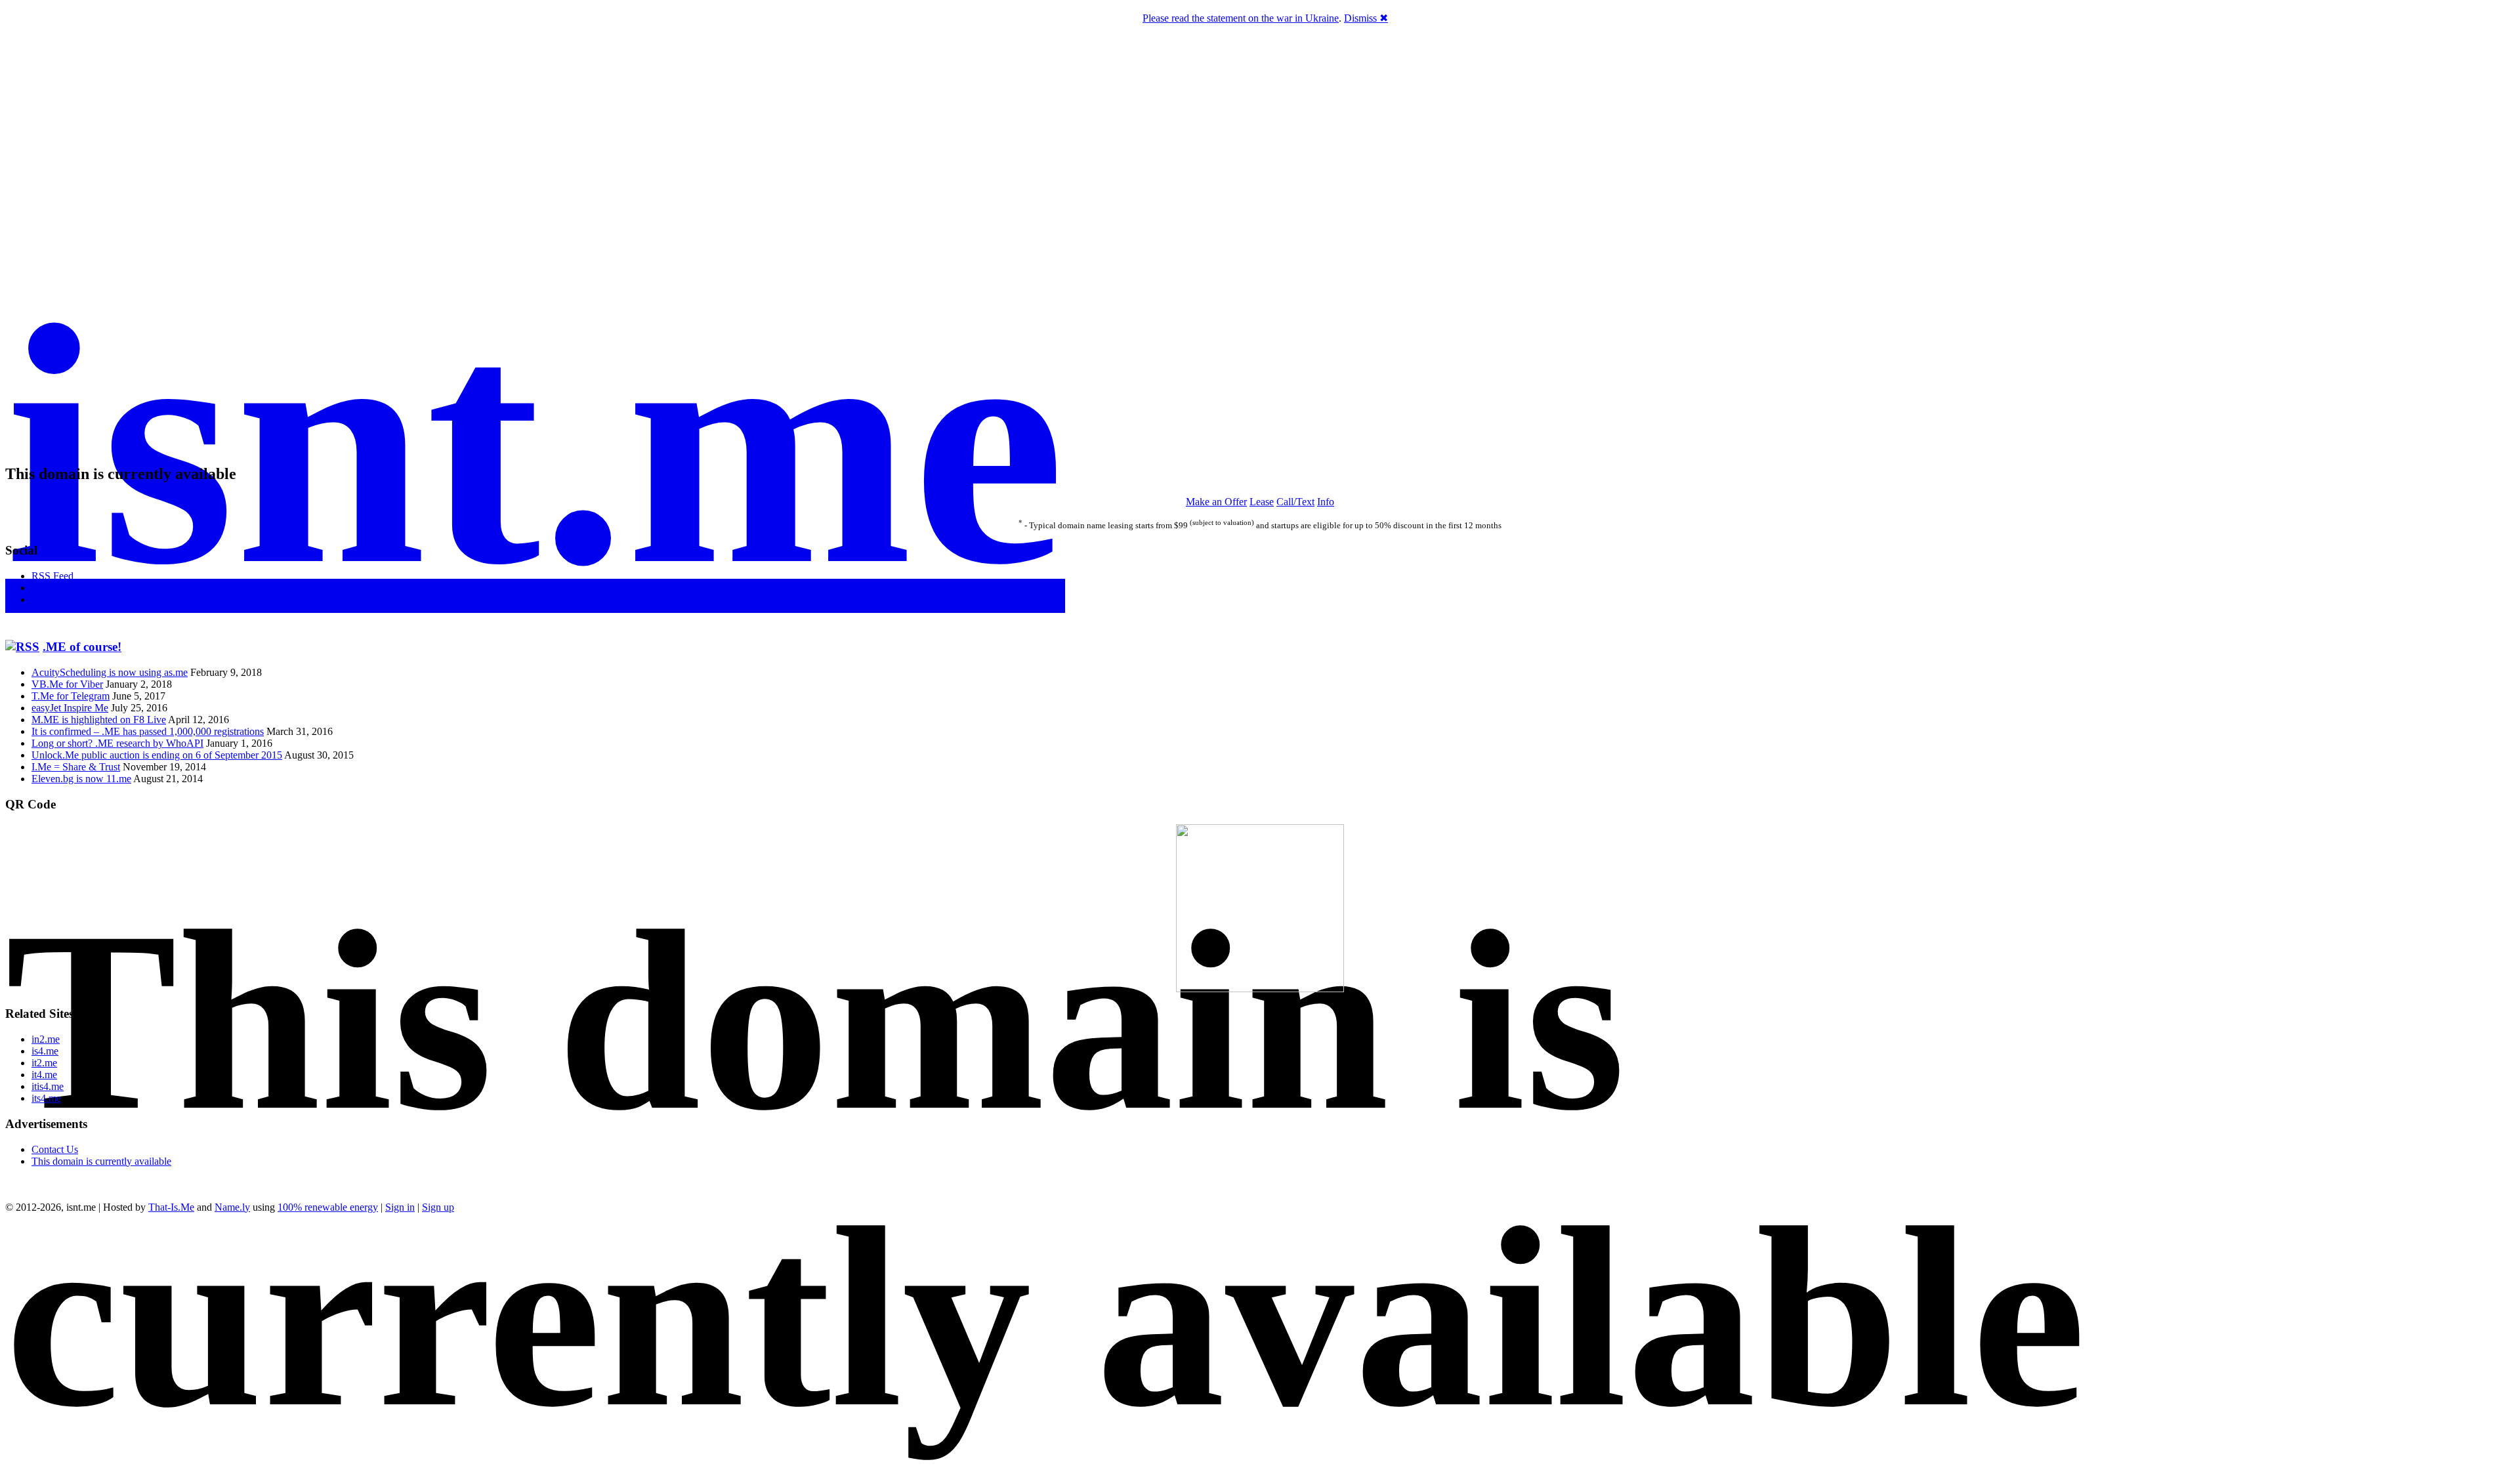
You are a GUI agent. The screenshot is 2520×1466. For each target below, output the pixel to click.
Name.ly (232, 1207)
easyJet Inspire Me (70, 708)
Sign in (400, 1207)
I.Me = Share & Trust (76, 767)
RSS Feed (52, 576)
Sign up (438, 1207)
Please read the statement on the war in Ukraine (1241, 18)
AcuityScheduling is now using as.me (110, 672)
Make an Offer (1216, 502)
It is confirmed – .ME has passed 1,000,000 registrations (148, 731)
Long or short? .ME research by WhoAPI (117, 743)
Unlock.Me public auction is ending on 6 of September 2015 (157, 755)
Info (1326, 502)
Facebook (52, 588)
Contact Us (55, 1149)
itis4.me (48, 1086)
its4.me (46, 1098)
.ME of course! (82, 647)
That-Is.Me (171, 1207)
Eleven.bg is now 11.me (81, 779)
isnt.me (535, 445)
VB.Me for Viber (67, 684)
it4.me (44, 1075)
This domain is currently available (101, 1161)
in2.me (46, 1039)
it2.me (44, 1063)
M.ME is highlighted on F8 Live (99, 720)
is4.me (45, 1051)
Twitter (46, 599)
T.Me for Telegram (71, 696)
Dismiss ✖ (1366, 18)
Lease (1262, 502)
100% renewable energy (328, 1207)
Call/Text (1295, 502)
